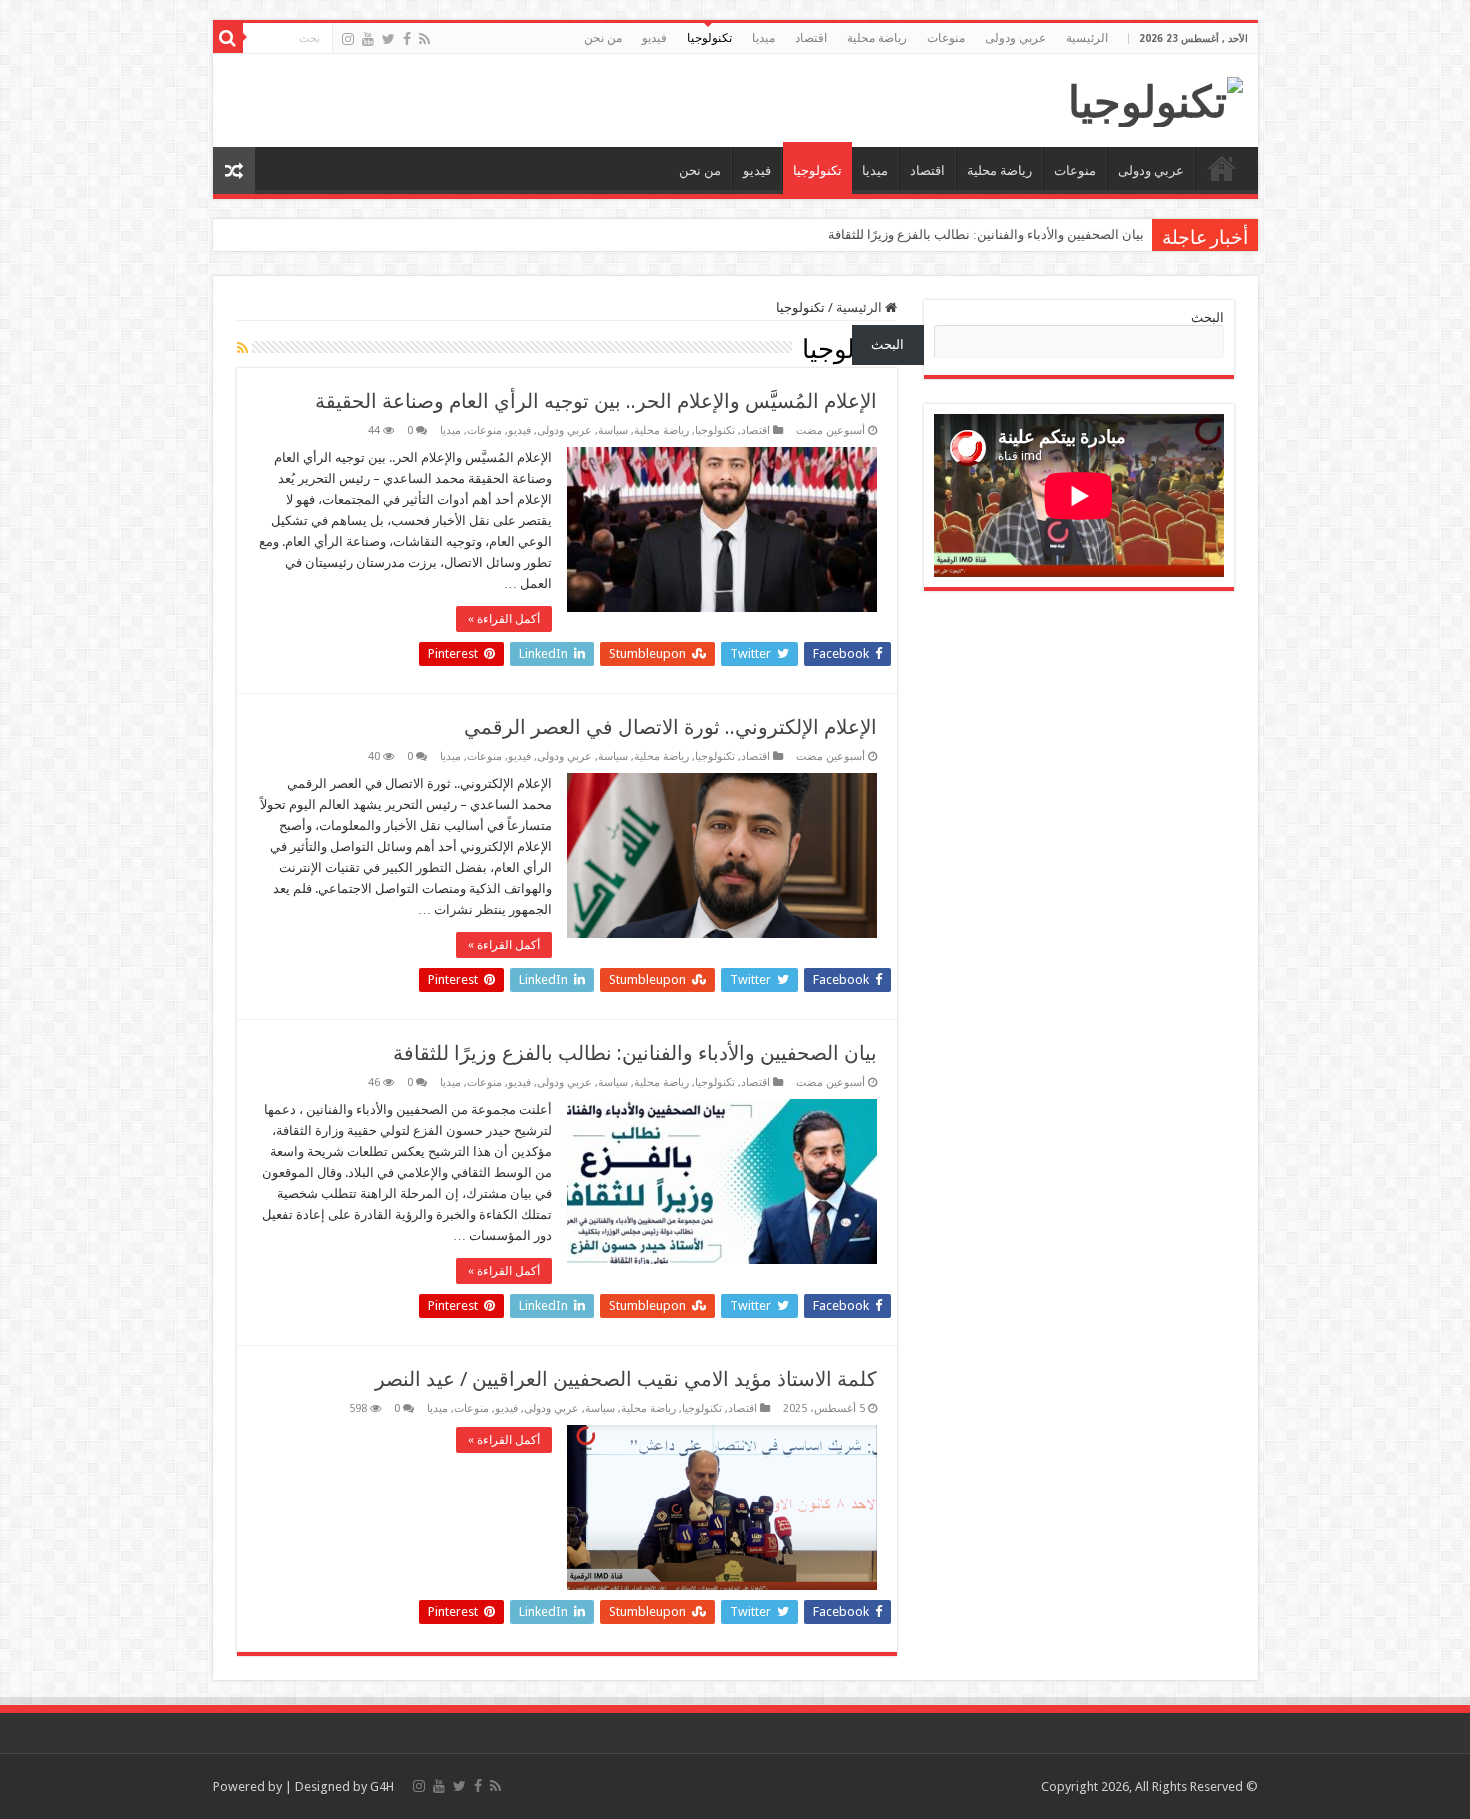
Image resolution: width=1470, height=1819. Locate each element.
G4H (382, 1786)
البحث (1207, 317)
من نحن (603, 38)
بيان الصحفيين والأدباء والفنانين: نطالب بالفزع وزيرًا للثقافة (986, 234)
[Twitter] (388, 39)
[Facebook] (407, 39)
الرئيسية (1087, 38)
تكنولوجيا (709, 38)
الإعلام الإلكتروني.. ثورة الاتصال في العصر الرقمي (670, 727)
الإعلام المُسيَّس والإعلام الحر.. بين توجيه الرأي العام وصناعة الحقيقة (596, 401)
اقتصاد (811, 38)
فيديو (654, 38)
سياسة (613, 430)
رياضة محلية (877, 38)
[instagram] (348, 39)
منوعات (946, 38)
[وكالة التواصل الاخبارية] (1155, 98)
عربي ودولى (1015, 38)
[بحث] (228, 38)
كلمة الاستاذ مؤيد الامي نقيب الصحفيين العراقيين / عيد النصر (626, 1379)
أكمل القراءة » (504, 619)
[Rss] (424, 39)
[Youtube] (368, 39)
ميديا (763, 38)
